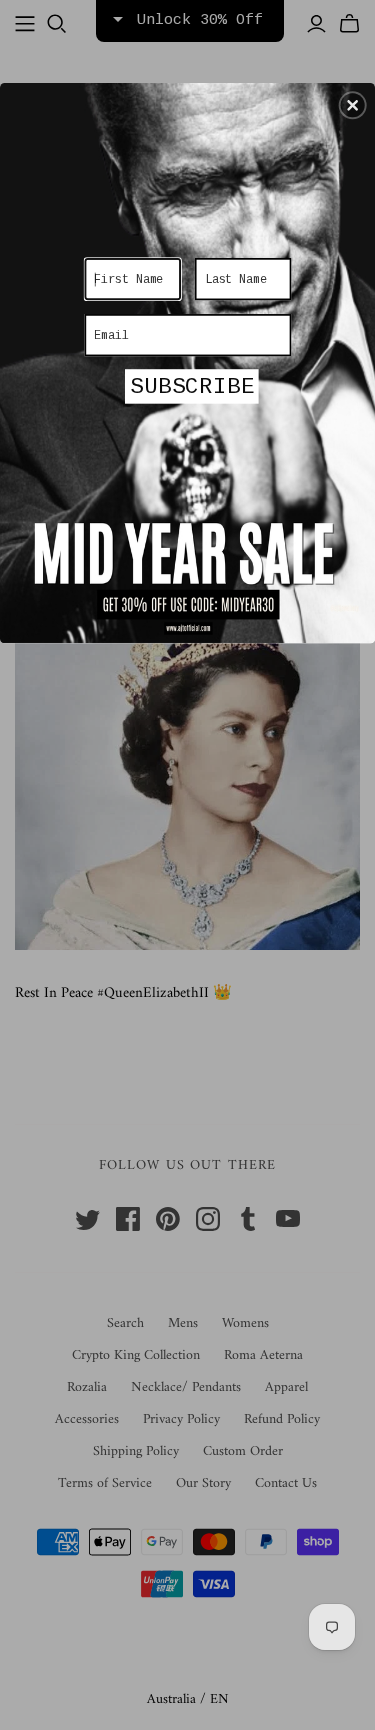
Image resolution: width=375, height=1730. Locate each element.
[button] (353, 105)
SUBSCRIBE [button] (192, 387)
